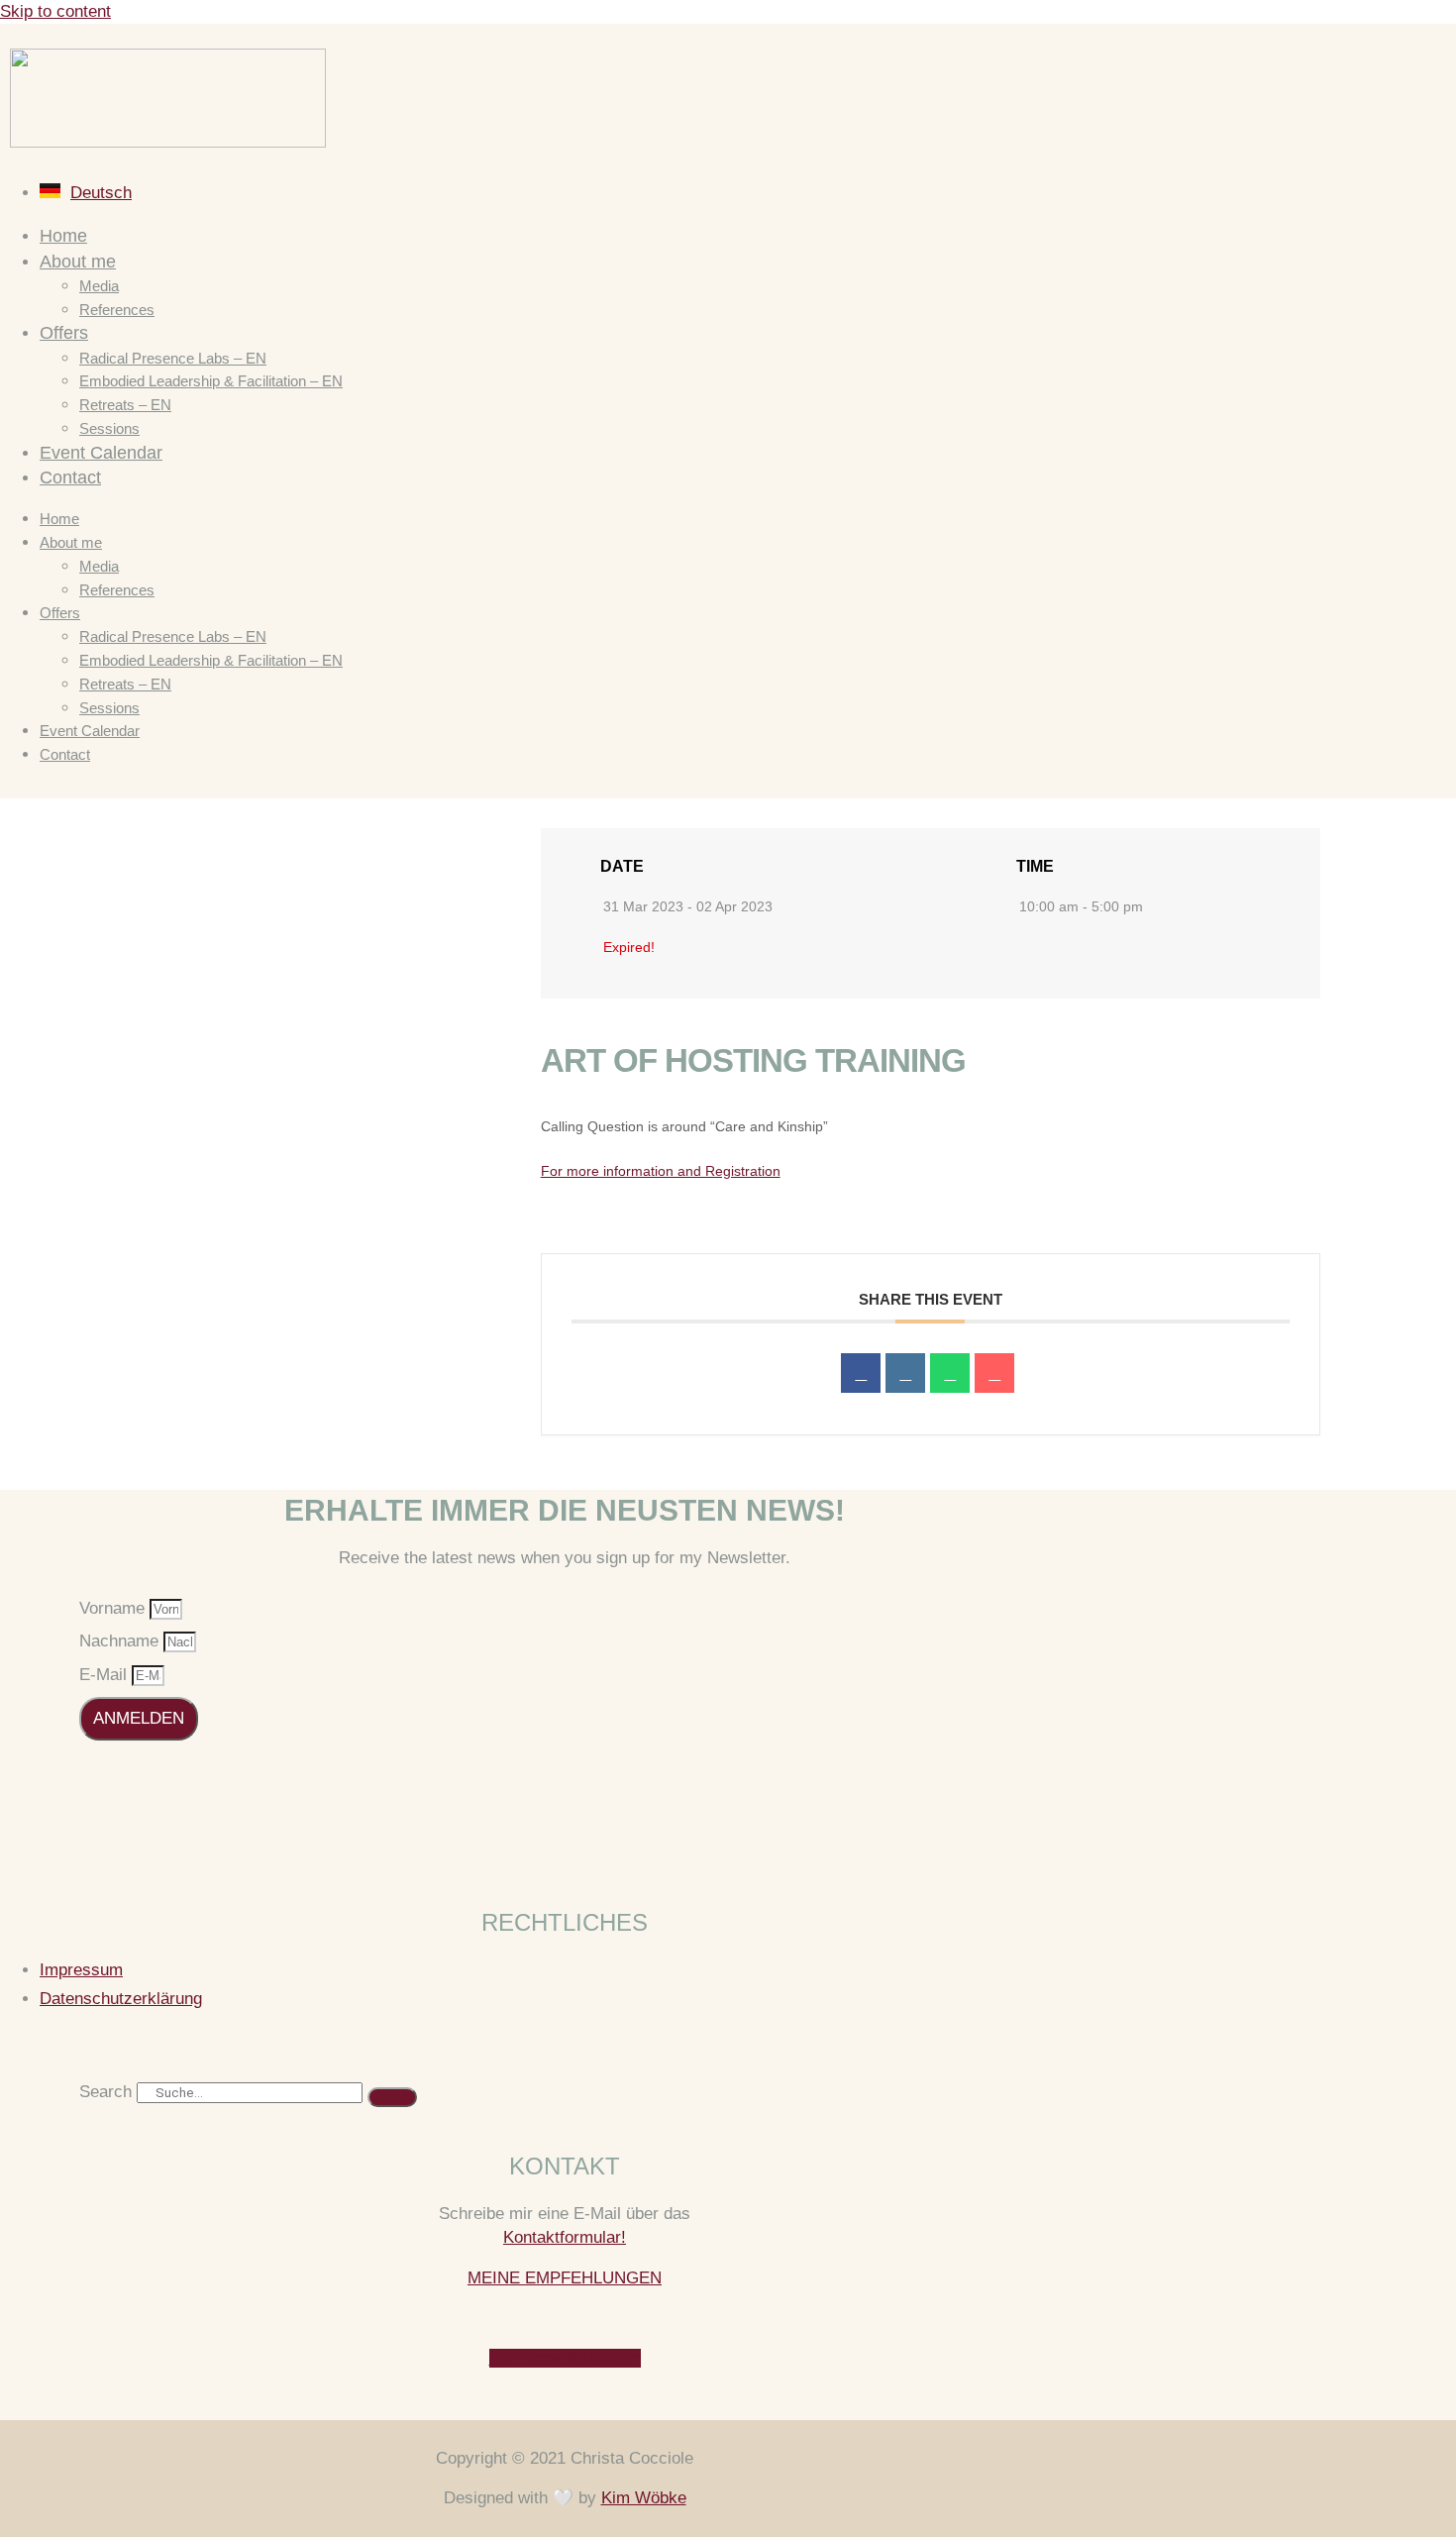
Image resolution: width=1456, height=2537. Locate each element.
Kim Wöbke (644, 2498)
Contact (70, 477)
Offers (64, 333)
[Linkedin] (905, 1373)
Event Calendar (101, 453)
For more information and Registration (661, 1171)
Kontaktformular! (565, 2237)
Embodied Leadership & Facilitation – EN (211, 381)
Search (105, 2092)
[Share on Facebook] (861, 1373)
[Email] (994, 1373)
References (117, 310)
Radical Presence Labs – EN (173, 358)
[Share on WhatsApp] (950, 1373)
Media (99, 286)
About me (78, 262)
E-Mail (105, 1675)
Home (63, 236)
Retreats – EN (125, 405)
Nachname (121, 1641)
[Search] (392, 2097)
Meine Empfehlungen (565, 2278)
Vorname (114, 1608)
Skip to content (55, 11)
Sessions (109, 428)
